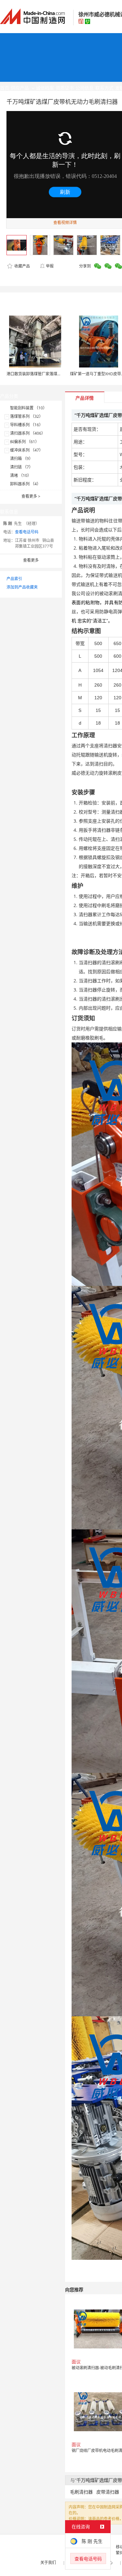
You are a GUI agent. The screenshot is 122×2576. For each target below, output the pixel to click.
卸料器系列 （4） (25, 484)
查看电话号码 (27, 532)
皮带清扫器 (108, 2492)
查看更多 (31, 496)
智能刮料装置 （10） (28, 408)
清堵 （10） (21, 475)
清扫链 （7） (21, 467)
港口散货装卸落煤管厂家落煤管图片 (38, 374)
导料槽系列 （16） (27, 425)
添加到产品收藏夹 (22, 587)
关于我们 (48, 2563)
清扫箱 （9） (21, 459)
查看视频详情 (65, 223)
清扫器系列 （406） (28, 433)
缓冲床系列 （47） (27, 450)
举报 (50, 266)
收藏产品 (22, 266)
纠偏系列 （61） (25, 442)
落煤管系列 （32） (27, 416)
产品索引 (14, 579)
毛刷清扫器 (81, 2492)
